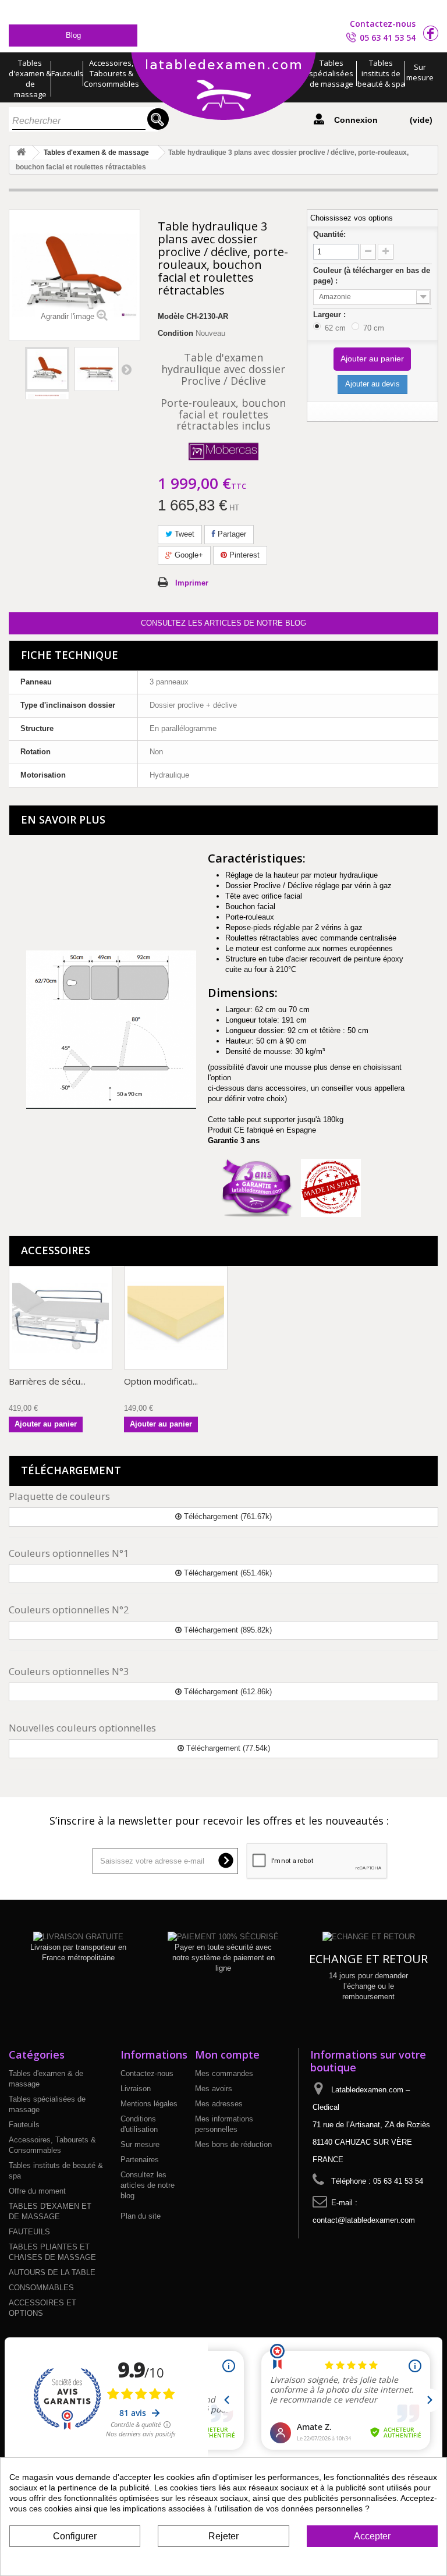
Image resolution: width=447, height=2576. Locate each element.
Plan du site (141, 2216)
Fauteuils (67, 73)
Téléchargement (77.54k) (227, 1748)
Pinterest (243, 555)
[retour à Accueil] (21, 153)
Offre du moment (37, 2191)
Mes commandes (224, 2073)
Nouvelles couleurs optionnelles (82, 1728)
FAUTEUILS (29, 2232)
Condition (175, 333)
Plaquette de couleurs (59, 1496)
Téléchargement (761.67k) (227, 1516)
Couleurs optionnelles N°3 (69, 1671)
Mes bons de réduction (233, 2144)
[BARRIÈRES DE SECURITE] (61, 1318)
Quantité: (329, 234)
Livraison (136, 2089)
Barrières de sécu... (47, 1381)
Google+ (188, 555)
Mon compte (227, 2055)
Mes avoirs (214, 2089)
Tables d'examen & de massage (30, 79)
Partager (231, 534)
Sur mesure (420, 72)
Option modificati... (161, 1381)
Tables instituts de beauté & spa (381, 73)
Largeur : (331, 315)
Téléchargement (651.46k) (227, 1573)
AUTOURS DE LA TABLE (52, 2272)
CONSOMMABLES (41, 2288)
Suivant (126, 369)
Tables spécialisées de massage (331, 73)
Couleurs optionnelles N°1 (69, 1553)
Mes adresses (219, 2104)
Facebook (431, 33)
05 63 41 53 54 (388, 38)
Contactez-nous (383, 24)
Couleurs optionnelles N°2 (69, 1610)
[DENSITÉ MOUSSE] (176, 1318)
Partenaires (140, 2160)
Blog (73, 35)
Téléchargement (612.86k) (227, 1692)
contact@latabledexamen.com (364, 2220)
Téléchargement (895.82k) (227, 1630)
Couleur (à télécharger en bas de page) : (372, 276)
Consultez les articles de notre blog (223, 623)
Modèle (171, 316)
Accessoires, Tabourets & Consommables (111, 73)
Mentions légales (149, 2104)
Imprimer (192, 583)
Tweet (183, 534)
